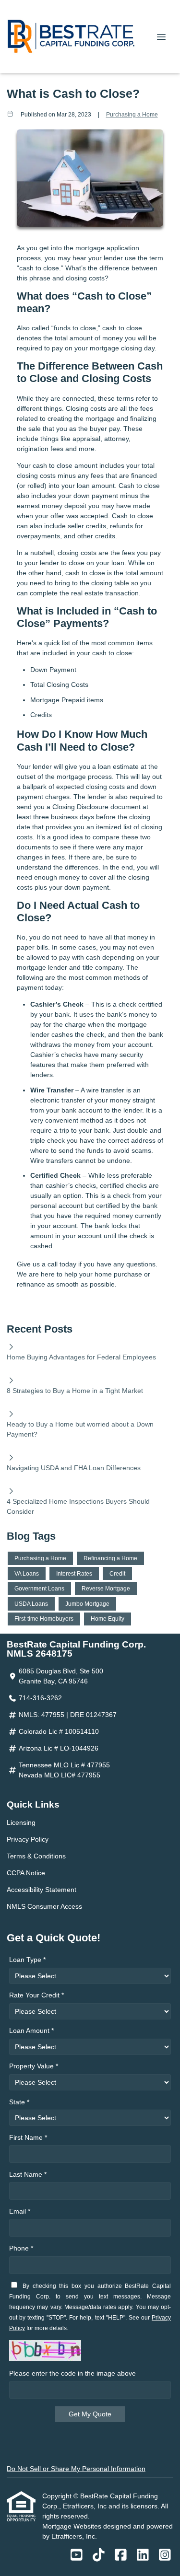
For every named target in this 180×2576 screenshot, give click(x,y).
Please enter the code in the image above (72, 2373)
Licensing (21, 1822)
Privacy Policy (28, 1839)
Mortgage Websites (73, 2526)
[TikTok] (99, 2555)
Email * (20, 2211)
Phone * (21, 2248)
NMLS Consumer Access (44, 1906)
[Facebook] (121, 2555)
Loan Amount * (31, 2031)
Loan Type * (27, 1960)
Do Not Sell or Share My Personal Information (76, 2469)
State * (19, 2102)
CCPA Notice (26, 1873)
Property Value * (34, 2066)
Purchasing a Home (132, 114)
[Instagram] (165, 2555)
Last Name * (28, 2174)
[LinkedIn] (143, 2555)
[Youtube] (77, 2555)
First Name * (28, 2137)
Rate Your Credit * (36, 1995)
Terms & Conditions (36, 1856)
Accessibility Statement (42, 1890)
